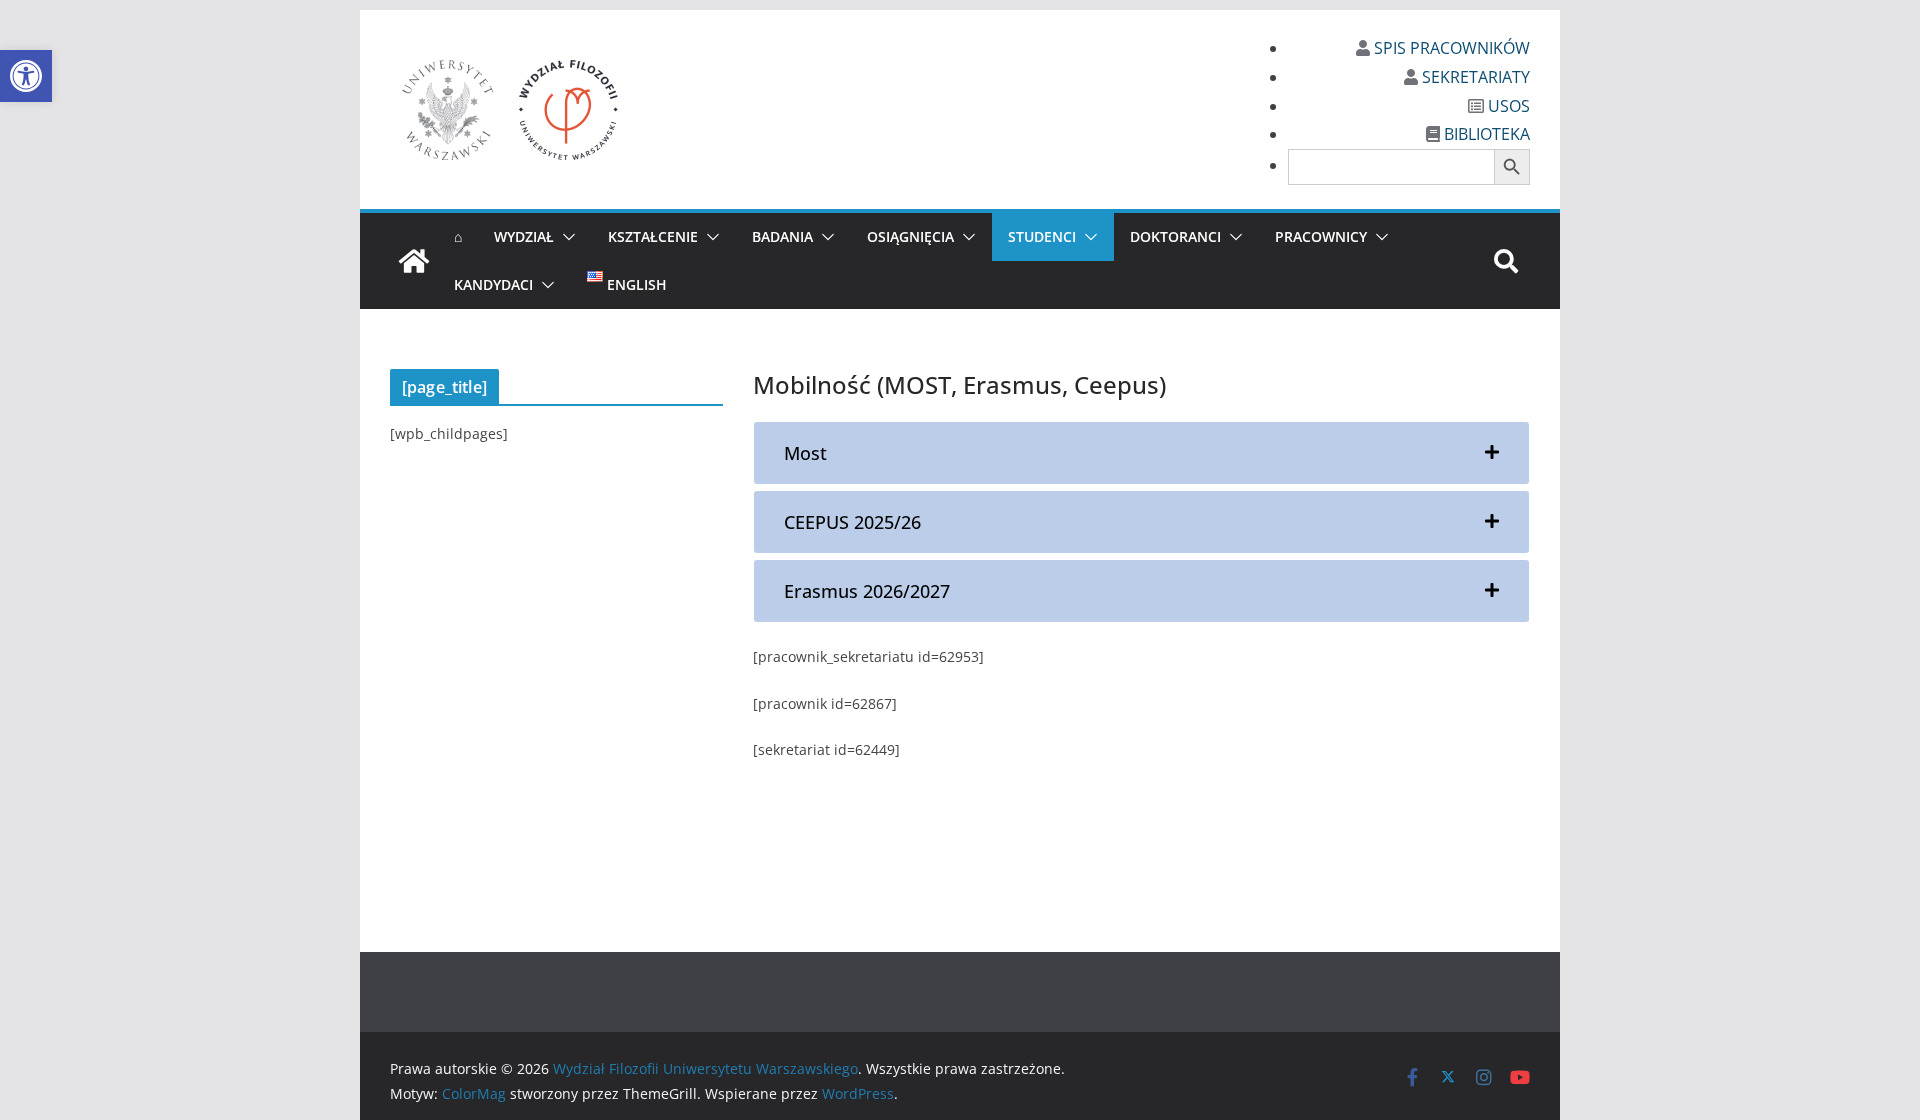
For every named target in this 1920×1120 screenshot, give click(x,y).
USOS (1507, 106)
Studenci (1042, 236)
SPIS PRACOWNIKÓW (1450, 48)
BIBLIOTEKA (1485, 134)
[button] (26, 76)
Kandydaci (493, 284)
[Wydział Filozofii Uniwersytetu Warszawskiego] (414, 261)
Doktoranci (1175, 236)
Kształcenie (653, 236)
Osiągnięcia (910, 236)
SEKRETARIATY (1474, 77)
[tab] (1141, 453)
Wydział (524, 236)
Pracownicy (1321, 236)
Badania (782, 236)
